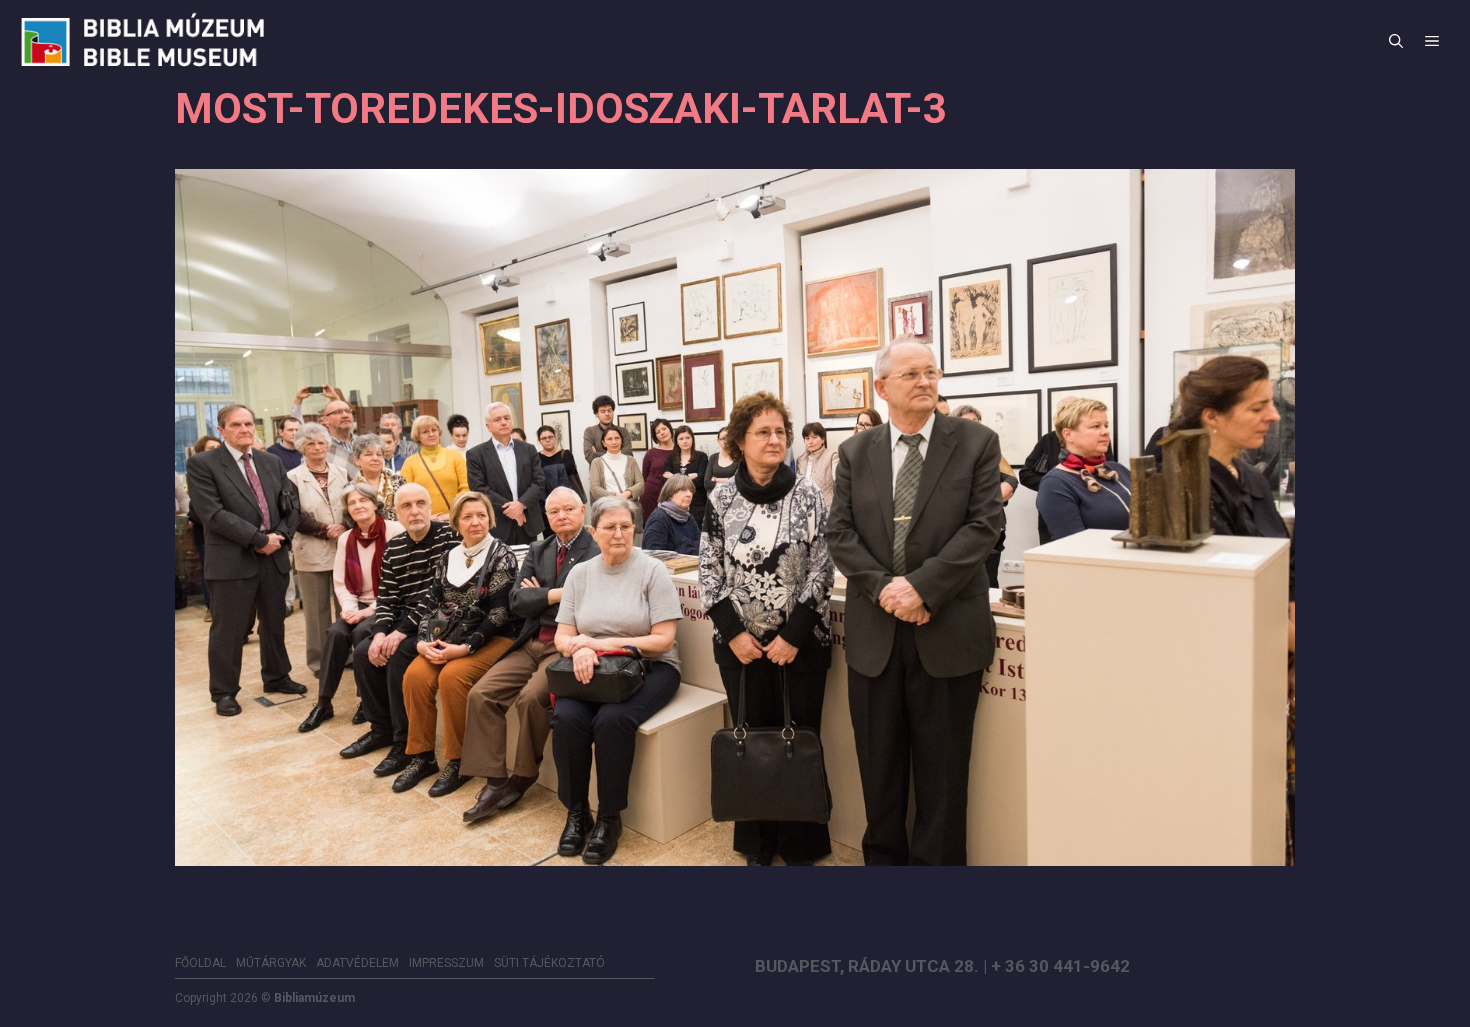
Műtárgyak (271, 963)
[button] (1396, 42)
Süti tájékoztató (549, 963)
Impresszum (446, 963)
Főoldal (200, 963)
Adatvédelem (357, 963)
